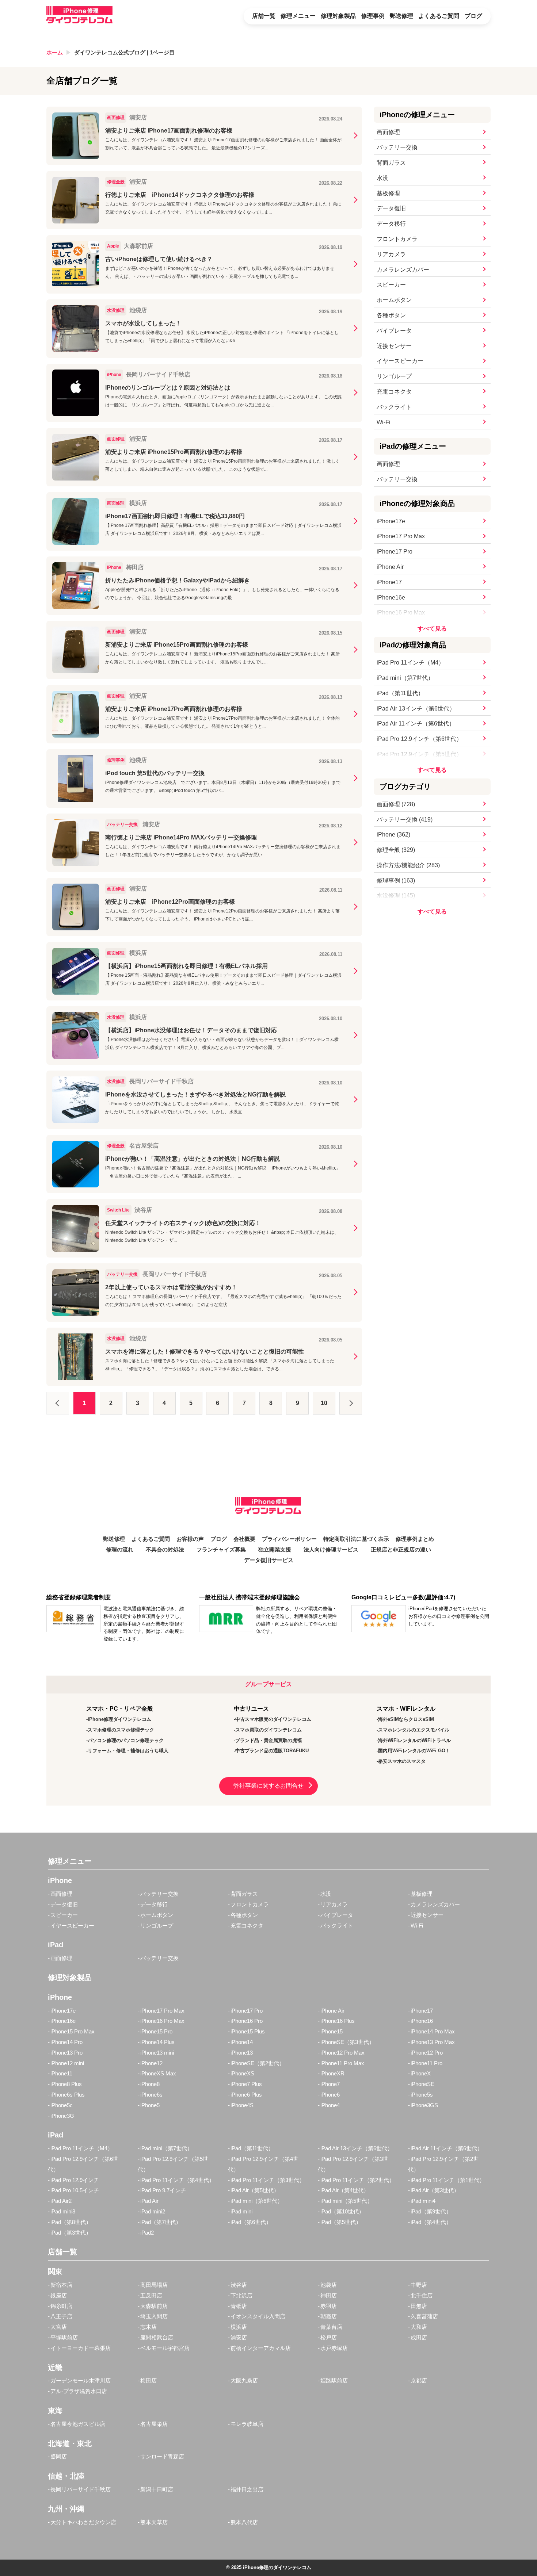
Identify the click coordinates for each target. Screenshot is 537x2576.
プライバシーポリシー (289, 1539)
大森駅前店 (154, 2306)
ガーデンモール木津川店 (81, 2380)
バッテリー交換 (397, 147)
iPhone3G (62, 2116)
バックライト (394, 407)
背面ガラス (391, 163)
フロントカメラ (397, 239)
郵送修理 (401, 16)
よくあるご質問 (439, 16)
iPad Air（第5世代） (255, 2190)
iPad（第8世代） (71, 2222)
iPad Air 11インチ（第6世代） (416, 724)
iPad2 (147, 2233)
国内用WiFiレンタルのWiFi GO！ (414, 1751)
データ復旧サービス (269, 1560)
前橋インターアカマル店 (261, 2348)
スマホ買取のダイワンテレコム (268, 1730)
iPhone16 (422, 2021)
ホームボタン (394, 300)
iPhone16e (391, 598)
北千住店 (422, 2295)
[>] (351, 1403)
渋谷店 (239, 2285)
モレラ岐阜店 (247, 2424)
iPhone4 (330, 2105)
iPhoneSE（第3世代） (347, 2042)
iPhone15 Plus (248, 2031)
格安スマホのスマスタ (402, 1761)
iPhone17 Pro (395, 552)
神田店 (329, 2295)
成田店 (419, 2337)
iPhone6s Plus (68, 2095)
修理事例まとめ (415, 1539)
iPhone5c (62, 2105)
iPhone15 (332, 2031)
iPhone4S (242, 2105)
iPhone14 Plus (157, 2042)
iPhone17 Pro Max (401, 536)
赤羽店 (329, 2306)
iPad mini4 (423, 2201)
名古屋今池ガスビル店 (78, 2424)
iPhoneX (421, 2073)
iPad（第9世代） (431, 2211)
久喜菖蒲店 (424, 2316)
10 (324, 1403)
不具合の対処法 (165, 1550)
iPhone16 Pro (247, 2021)
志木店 (148, 2327)
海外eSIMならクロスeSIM (406, 1719)
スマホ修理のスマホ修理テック (121, 1730)
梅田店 (148, 2380)
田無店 (419, 2306)
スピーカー (391, 285)
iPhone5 (150, 2105)
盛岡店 (59, 2456)
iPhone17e (391, 521)
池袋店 (329, 2285)
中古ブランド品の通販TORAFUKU (272, 1751)
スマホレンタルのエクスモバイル (414, 1730)
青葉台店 (331, 2327)
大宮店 (59, 2327)
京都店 (419, 2380)
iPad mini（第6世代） (257, 2201)
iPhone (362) (393, 835)
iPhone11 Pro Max (342, 2063)
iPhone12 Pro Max (342, 2053)
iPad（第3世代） (71, 2233)
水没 (382, 178)
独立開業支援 (275, 1550)
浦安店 (239, 2337)
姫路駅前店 (334, 2380)
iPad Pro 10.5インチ (75, 2190)
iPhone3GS (424, 2105)
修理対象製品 (338, 16)
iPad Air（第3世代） (435, 2190)
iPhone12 (151, 2063)
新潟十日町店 (157, 2489)
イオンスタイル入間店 (258, 2316)
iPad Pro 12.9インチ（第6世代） (419, 739)
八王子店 (61, 2316)
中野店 (419, 2285)
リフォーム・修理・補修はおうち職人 (128, 1751)
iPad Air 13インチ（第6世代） (416, 709)
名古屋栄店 (154, 2424)
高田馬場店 (154, 2285)
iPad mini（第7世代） (405, 678)
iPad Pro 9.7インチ (163, 2190)
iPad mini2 (153, 2211)
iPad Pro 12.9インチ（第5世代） (419, 754)
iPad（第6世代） (251, 2222)
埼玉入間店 (154, 2316)
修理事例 (373, 16)
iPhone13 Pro (66, 2053)
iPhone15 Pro (156, 2031)
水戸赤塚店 (334, 2348)
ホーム (55, 52)
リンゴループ (394, 376)
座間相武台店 (157, 2337)
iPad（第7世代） (161, 2222)
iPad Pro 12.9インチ (75, 2180)
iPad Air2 (61, 2201)
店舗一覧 (264, 16)
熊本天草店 (154, 2522)
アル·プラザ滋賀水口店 (79, 2391)
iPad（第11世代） (400, 693)
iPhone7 (330, 2084)
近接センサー (394, 346)
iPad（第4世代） (431, 2222)
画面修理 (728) (396, 804)
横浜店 (239, 2327)
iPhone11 (61, 2073)
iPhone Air (390, 567)
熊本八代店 (244, 2522)
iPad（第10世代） (342, 2211)
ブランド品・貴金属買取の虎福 (268, 1740)
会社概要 (244, 1539)
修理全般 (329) (396, 850)
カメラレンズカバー (403, 270)
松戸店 (329, 2337)
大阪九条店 (244, 2380)
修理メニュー (298, 16)
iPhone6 (330, 2095)
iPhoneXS (242, 2073)
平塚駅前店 (64, 2337)
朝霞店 (329, 2316)
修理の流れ (120, 1550)
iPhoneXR (332, 2073)
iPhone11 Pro (426, 2063)
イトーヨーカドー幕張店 (81, 2348)
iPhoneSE (422, 2084)
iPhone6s (151, 2095)
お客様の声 (190, 1539)
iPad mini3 (63, 2211)
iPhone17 (389, 582)
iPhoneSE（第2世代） (258, 2063)
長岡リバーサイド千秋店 (81, 2489)
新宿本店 (61, 2285)
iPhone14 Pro (66, 2042)
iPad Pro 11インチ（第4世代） (177, 2180)
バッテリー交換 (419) (405, 820)
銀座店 (59, 2295)
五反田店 (151, 2295)
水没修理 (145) (396, 895)
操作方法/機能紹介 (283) (408, 865)
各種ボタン (391, 315)
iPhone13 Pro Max (433, 2042)
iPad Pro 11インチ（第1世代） (448, 2180)
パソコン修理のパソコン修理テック (126, 1740)
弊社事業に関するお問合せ (268, 1786)
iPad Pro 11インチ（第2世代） (357, 2180)
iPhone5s (422, 2095)
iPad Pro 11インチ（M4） (410, 663)
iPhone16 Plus (338, 2021)
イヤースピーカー (400, 361)
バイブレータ (394, 331)
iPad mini (241, 2211)
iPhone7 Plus (246, 2084)
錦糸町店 (61, 2306)
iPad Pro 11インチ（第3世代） (268, 2180)
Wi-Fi (384, 422)
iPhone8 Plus (66, 2084)
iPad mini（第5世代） (346, 2201)
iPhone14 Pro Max (433, 2031)
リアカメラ (391, 254)
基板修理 (388, 193)
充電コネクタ (394, 392)
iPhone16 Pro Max (401, 613)
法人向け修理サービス (331, 1550)
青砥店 (239, 2306)
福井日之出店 (247, 2489)
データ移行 (391, 224)
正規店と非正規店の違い (401, 1550)
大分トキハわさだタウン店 (83, 2522)
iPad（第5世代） (341, 2222)
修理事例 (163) (396, 881)
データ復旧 (391, 208)
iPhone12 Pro (427, 2053)
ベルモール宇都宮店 (165, 2348)
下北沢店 (241, 2295)
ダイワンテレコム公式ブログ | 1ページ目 (124, 52)
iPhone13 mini (157, 2053)
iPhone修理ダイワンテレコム (119, 1719)
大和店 (419, 2327)
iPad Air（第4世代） (345, 2190)
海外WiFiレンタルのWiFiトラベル (414, 1740)
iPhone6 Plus (246, 2095)
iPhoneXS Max (158, 2073)
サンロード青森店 (162, 2456)
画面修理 (388, 132)
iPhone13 (242, 2053)
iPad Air (149, 2201)
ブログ (473, 16)
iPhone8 (150, 2084)
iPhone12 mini (67, 2063)
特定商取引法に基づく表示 (356, 1539)
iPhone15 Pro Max (73, 2031)
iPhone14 (242, 2042)
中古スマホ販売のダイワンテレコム (273, 1719)
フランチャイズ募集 (221, 1550)
